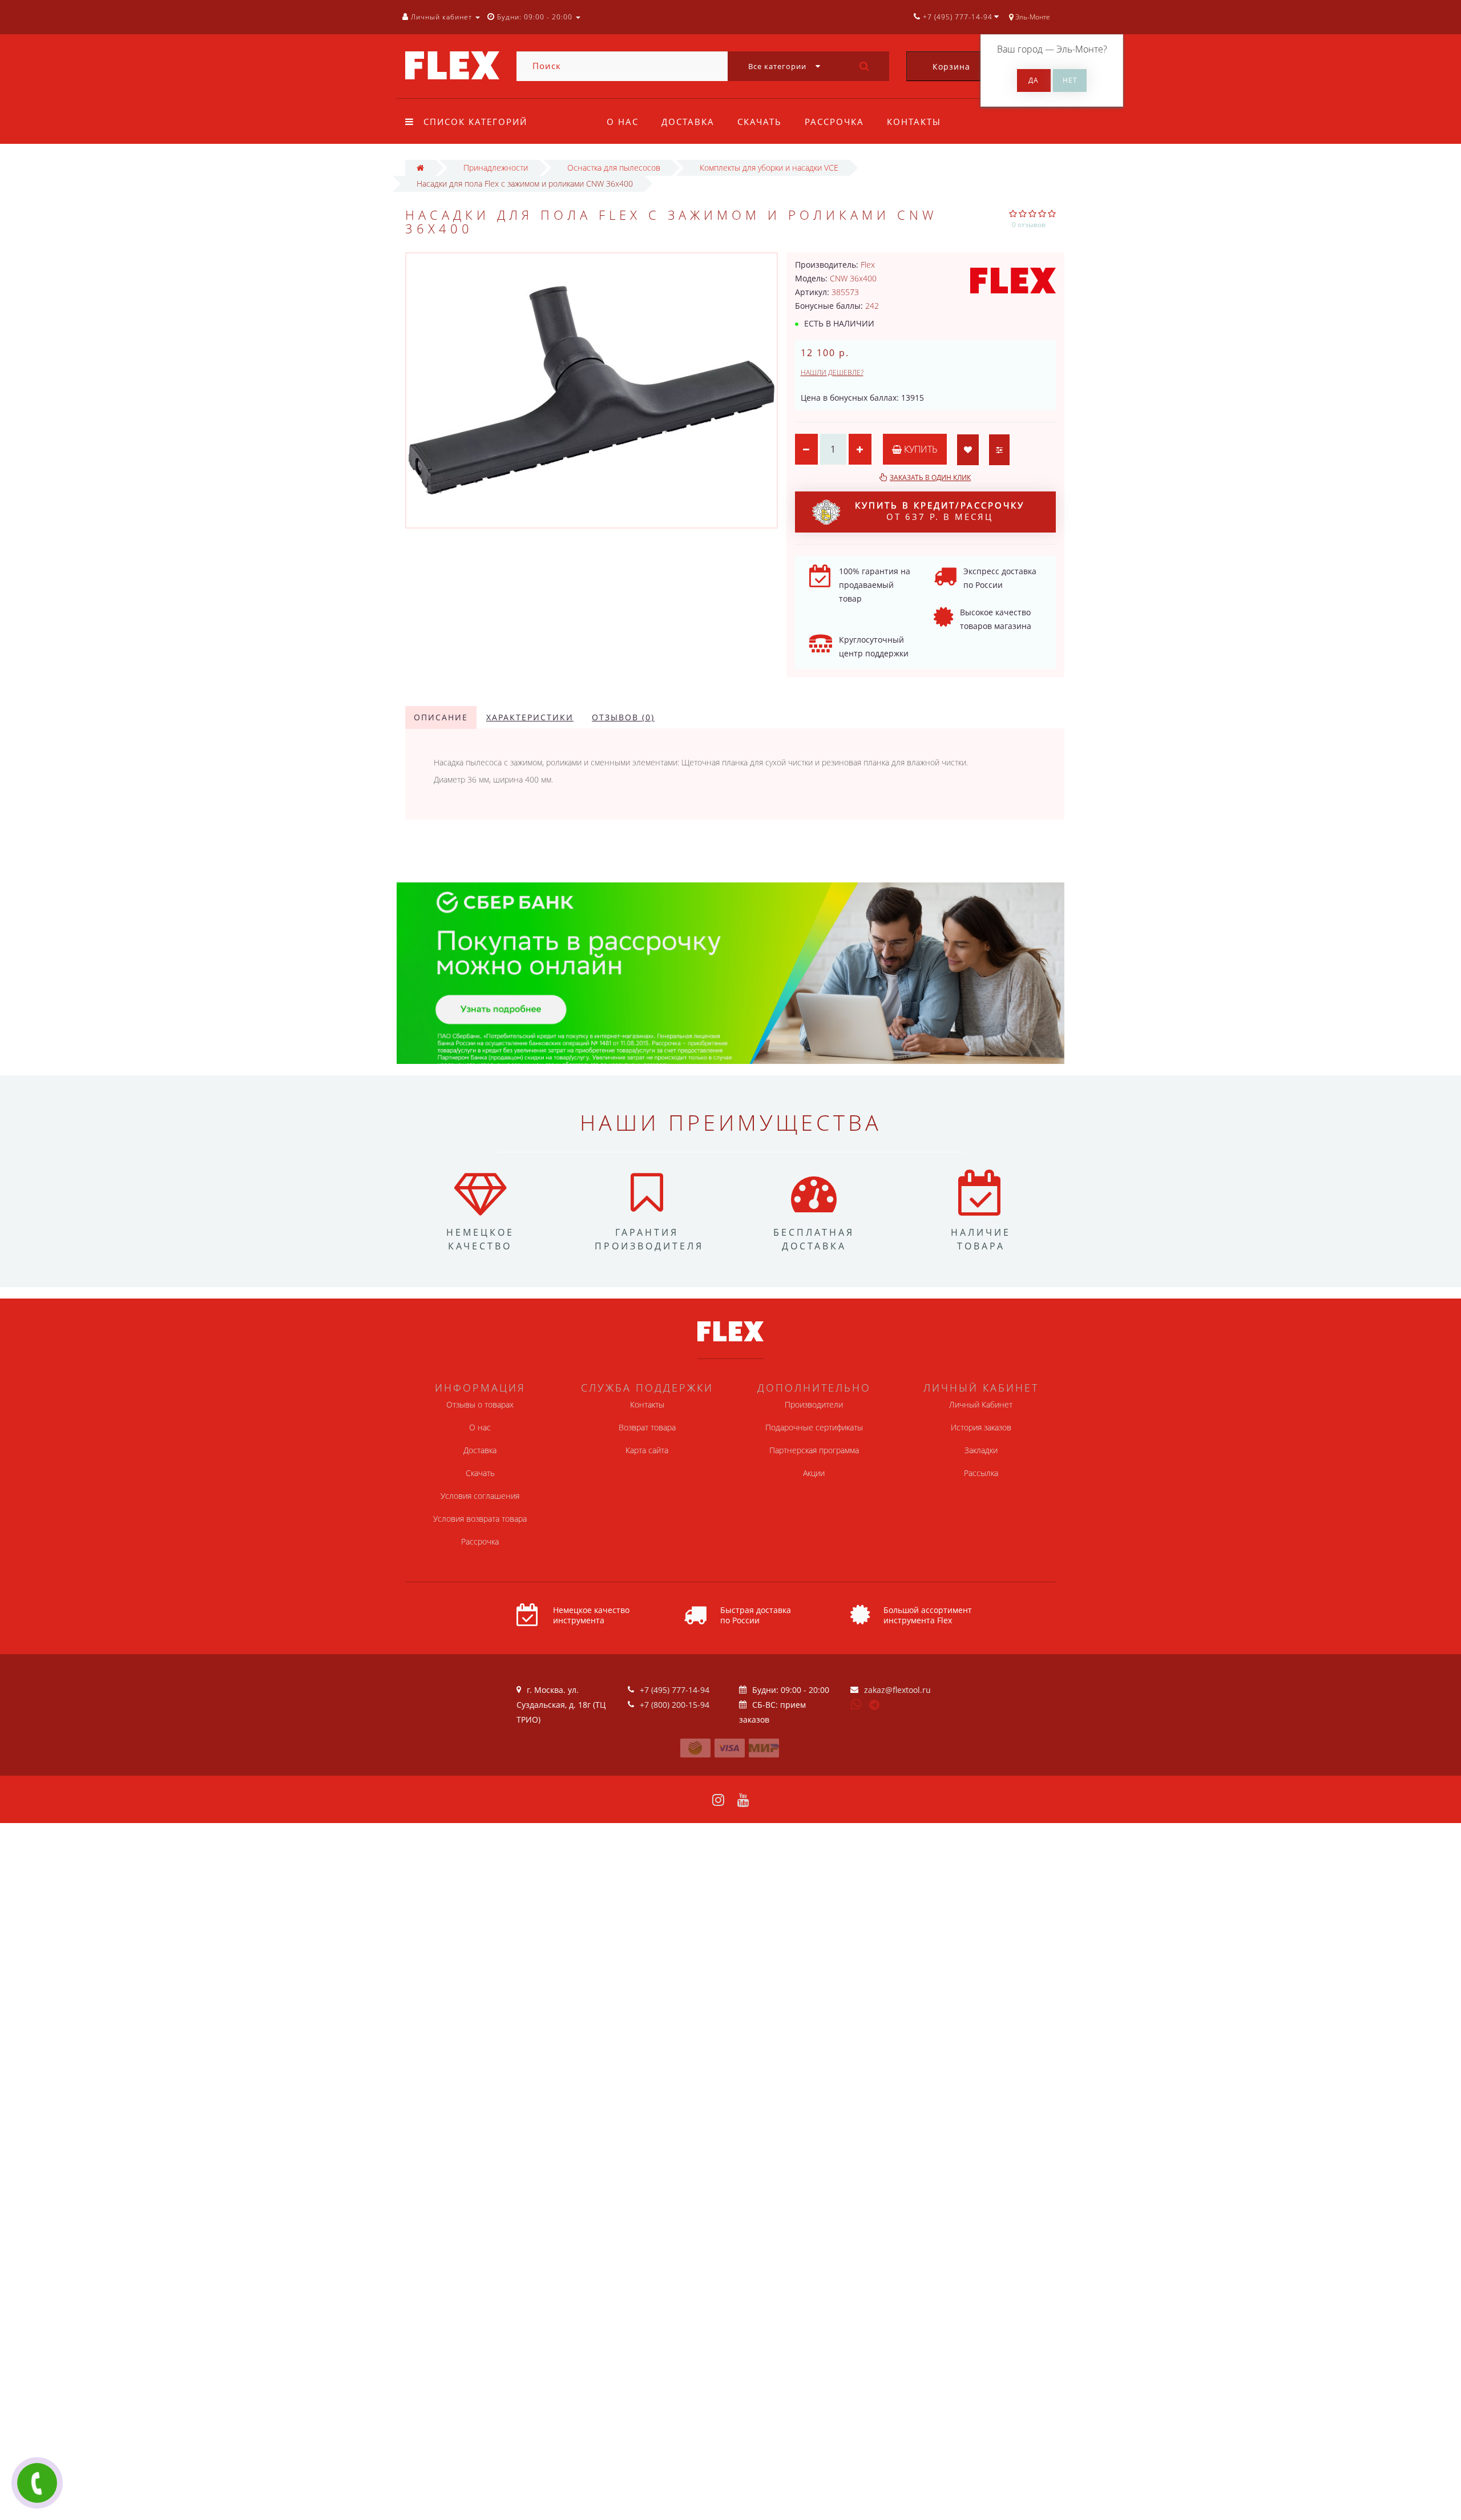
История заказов (981, 1427)
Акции (814, 1473)
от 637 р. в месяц (940, 511)
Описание (441, 717)
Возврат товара (647, 1427)
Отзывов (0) (623, 717)
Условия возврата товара (480, 1519)
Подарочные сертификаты (814, 1427)
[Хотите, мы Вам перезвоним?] (37, 2483)
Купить (920, 449)
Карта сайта (647, 1450)
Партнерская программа (814, 1450)
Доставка (688, 122)
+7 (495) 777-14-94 (675, 1690)
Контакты (914, 122)
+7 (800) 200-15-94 (675, 1705)
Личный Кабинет (981, 1404)
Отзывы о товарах (480, 1404)
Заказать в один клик (930, 477)
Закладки (981, 1450)
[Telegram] (875, 1705)
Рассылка (981, 1473)
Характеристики (530, 717)
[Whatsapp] (856, 1703)
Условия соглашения (480, 1496)
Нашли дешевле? (832, 372)
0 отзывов (1029, 225)
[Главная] (420, 168)
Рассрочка (834, 122)
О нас (623, 122)
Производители (814, 1404)
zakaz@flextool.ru (897, 1690)
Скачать (760, 122)
